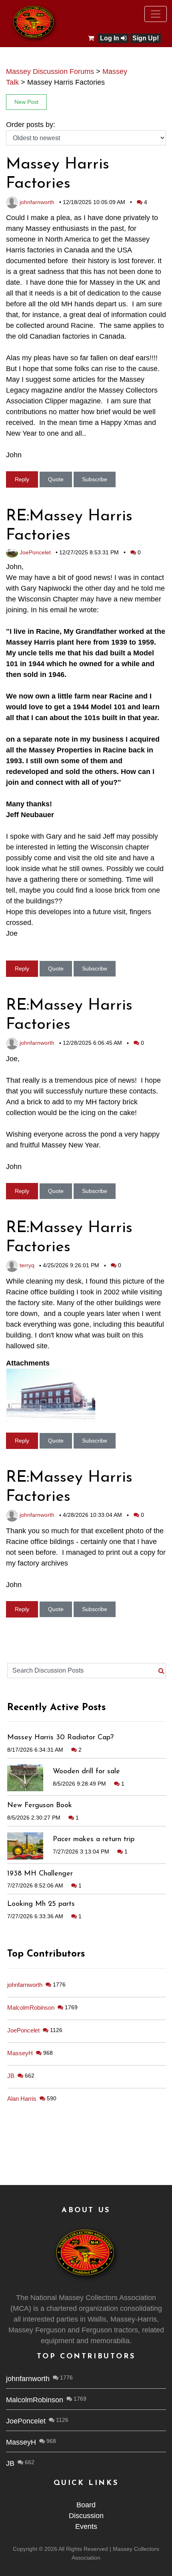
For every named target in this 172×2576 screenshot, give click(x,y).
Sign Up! (146, 38)
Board (86, 2505)
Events (86, 2526)
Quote (56, 479)
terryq (26, 1265)
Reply (22, 479)
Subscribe (95, 479)
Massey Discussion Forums (50, 71)
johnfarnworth (36, 202)
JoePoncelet (34, 552)
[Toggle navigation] (156, 14)
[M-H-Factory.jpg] (51, 1395)
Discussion (86, 2516)
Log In (110, 38)
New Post (26, 102)
